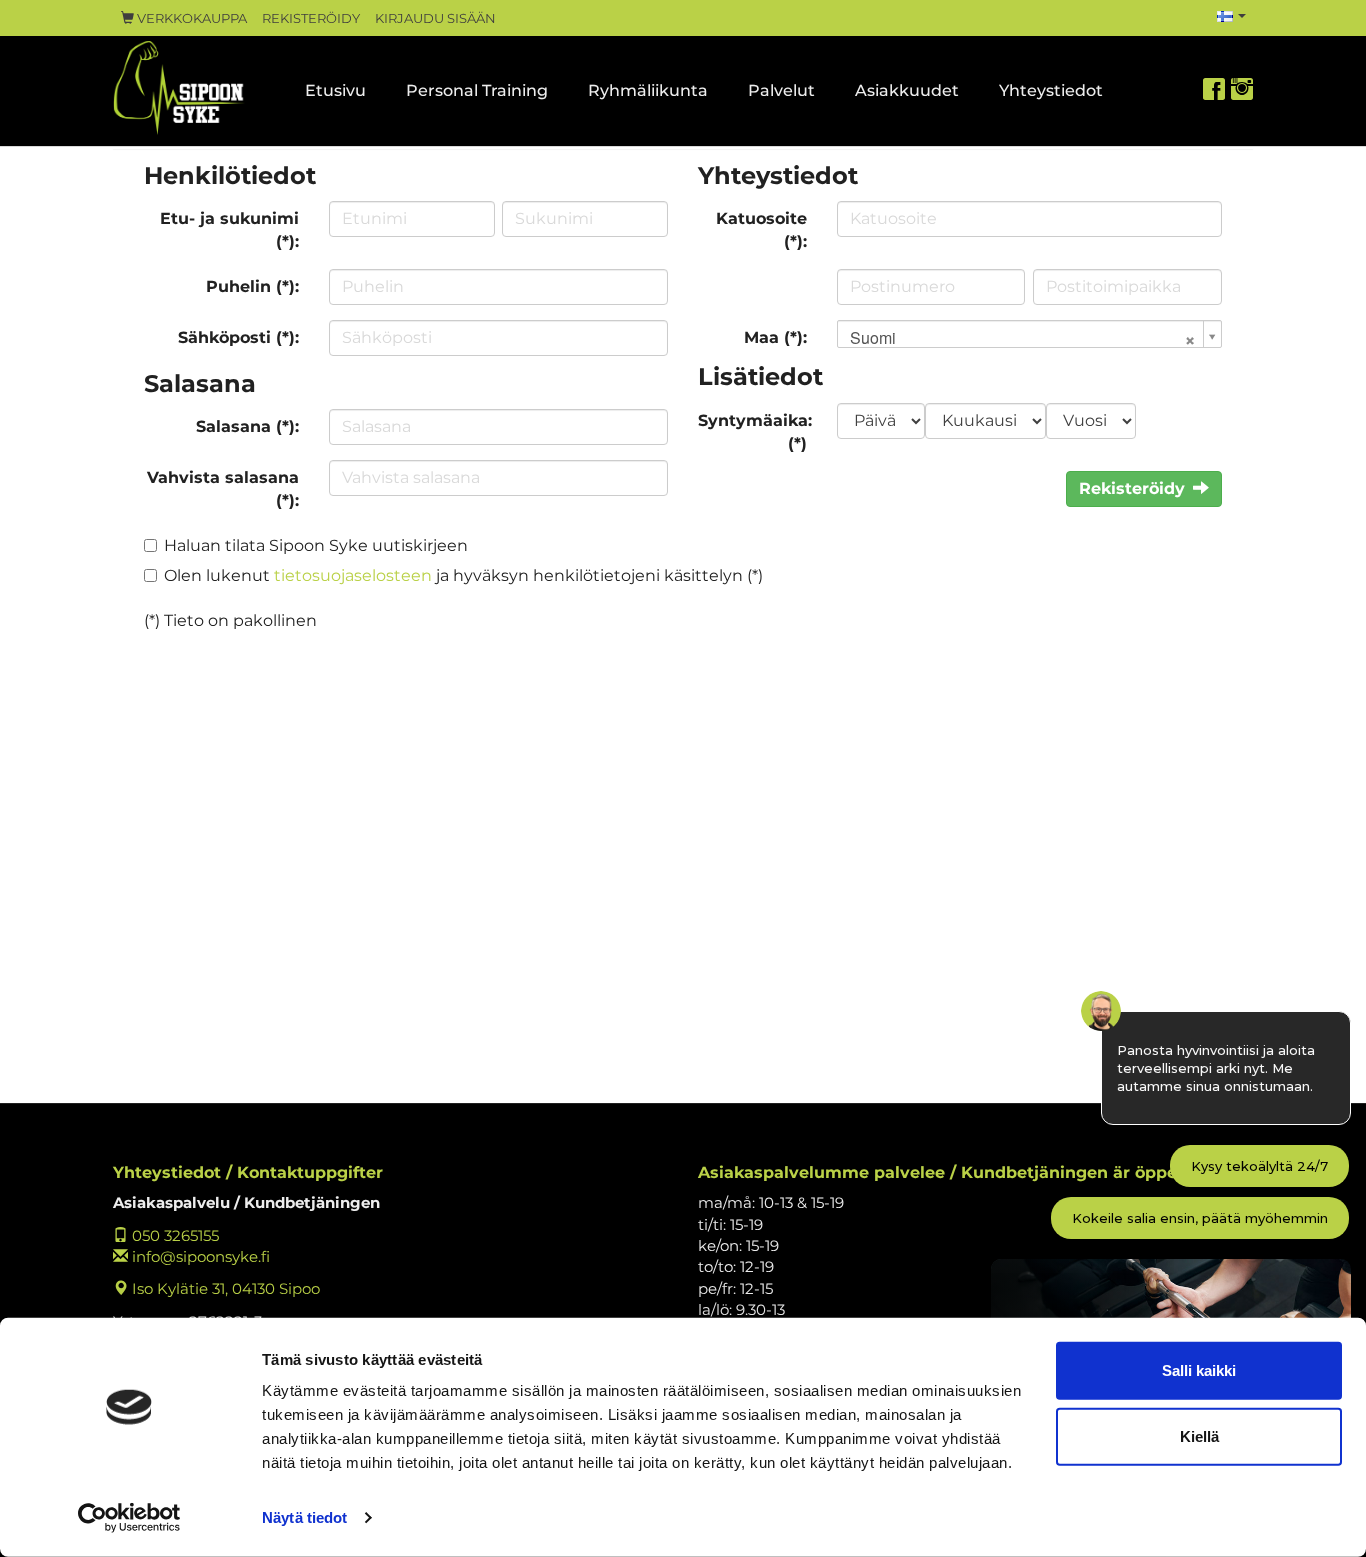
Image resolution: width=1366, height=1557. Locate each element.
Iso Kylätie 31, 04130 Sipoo (224, 1288)
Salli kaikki (1199, 1370)
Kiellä (1199, 1435)
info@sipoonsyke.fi (199, 1256)
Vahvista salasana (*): (223, 489)
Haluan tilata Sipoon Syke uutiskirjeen (316, 545)
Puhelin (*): (252, 286)
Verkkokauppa (190, 18)
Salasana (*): (247, 426)
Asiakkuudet (907, 90)
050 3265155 (173, 1235)
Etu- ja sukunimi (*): (229, 230)
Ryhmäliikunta (648, 90)
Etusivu (335, 90)
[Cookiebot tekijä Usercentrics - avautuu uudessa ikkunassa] (129, 1518)
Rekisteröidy (311, 18)
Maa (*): (775, 337)
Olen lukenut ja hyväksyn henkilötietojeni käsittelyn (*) (463, 575)
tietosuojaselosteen (353, 575)
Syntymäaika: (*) (755, 432)
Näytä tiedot (304, 1517)
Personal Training (477, 90)
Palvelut (781, 90)
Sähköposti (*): (238, 337)
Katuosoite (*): (761, 230)
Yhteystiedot (1051, 90)
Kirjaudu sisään (435, 18)
